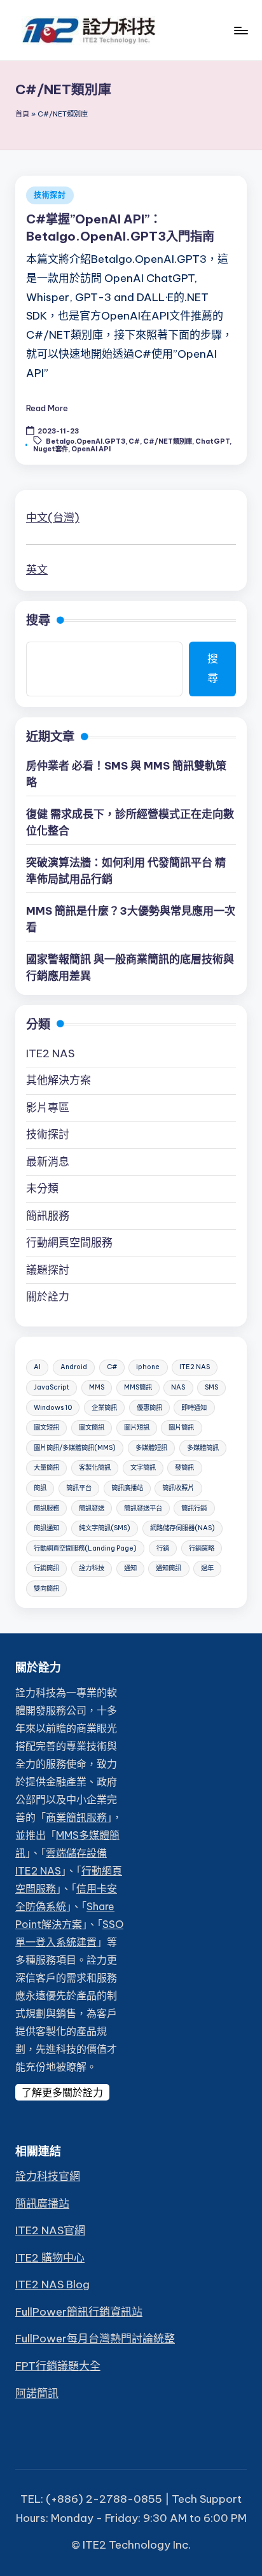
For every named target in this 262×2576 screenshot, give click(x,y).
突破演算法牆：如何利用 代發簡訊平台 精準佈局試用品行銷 (126, 871)
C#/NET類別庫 (168, 441)
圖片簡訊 (181, 1427)
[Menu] (240, 30)
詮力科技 (92, 1568)
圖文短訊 (46, 1427)
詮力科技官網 (48, 2176)
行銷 (163, 1548)
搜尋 (38, 620)
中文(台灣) (53, 517)
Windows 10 (53, 1408)
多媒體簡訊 (203, 1448)
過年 (207, 1568)
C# (134, 441)
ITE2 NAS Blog (52, 2284)
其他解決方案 (59, 1080)
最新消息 (48, 1162)
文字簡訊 (143, 1467)
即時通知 (194, 1408)
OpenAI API (91, 449)
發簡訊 (184, 1467)
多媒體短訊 (151, 1448)
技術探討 (50, 195)
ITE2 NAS (50, 1053)
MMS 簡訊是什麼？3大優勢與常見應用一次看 (131, 919)
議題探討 (48, 1270)
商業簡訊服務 (76, 1817)
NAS (178, 1387)
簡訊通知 (46, 1528)
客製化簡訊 (95, 1467)
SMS (211, 1387)
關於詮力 (48, 1297)
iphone (148, 1367)
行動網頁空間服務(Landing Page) (85, 1548)
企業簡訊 (104, 1408)
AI (37, 1367)
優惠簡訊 (149, 1408)
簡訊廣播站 (127, 1488)
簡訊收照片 (178, 1488)
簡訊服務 (48, 1216)
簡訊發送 (92, 1508)
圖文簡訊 (92, 1427)
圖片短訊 (137, 1427)
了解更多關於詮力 (62, 2092)
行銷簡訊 (46, 1568)
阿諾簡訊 (37, 2393)
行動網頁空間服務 (69, 1242)
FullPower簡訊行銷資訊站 (79, 2312)
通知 (130, 1568)
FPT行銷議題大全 (58, 2366)
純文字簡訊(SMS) (105, 1528)
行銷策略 (202, 1548)
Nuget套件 (51, 449)
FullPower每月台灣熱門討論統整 (95, 2339)
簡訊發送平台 (143, 1508)
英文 (37, 570)
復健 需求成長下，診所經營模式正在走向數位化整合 (130, 822)
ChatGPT (212, 441)
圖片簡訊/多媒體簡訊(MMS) (75, 1448)
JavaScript (52, 1387)
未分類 (42, 1188)
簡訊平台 (79, 1488)
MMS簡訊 (138, 1387)
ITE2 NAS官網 (50, 2230)
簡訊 (40, 1488)
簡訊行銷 (194, 1508)
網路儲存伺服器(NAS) (183, 1528)
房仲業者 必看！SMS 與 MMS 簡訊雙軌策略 (126, 774)
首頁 (22, 114)
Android (74, 1367)
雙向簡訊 (46, 1588)
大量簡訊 (46, 1467)
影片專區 (48, 1108)
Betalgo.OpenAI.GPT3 (86, 441)
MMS (97, 1387)
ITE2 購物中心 (50, 2258)
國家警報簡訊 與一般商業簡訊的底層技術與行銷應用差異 (130, 968)
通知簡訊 (169, 1568)
